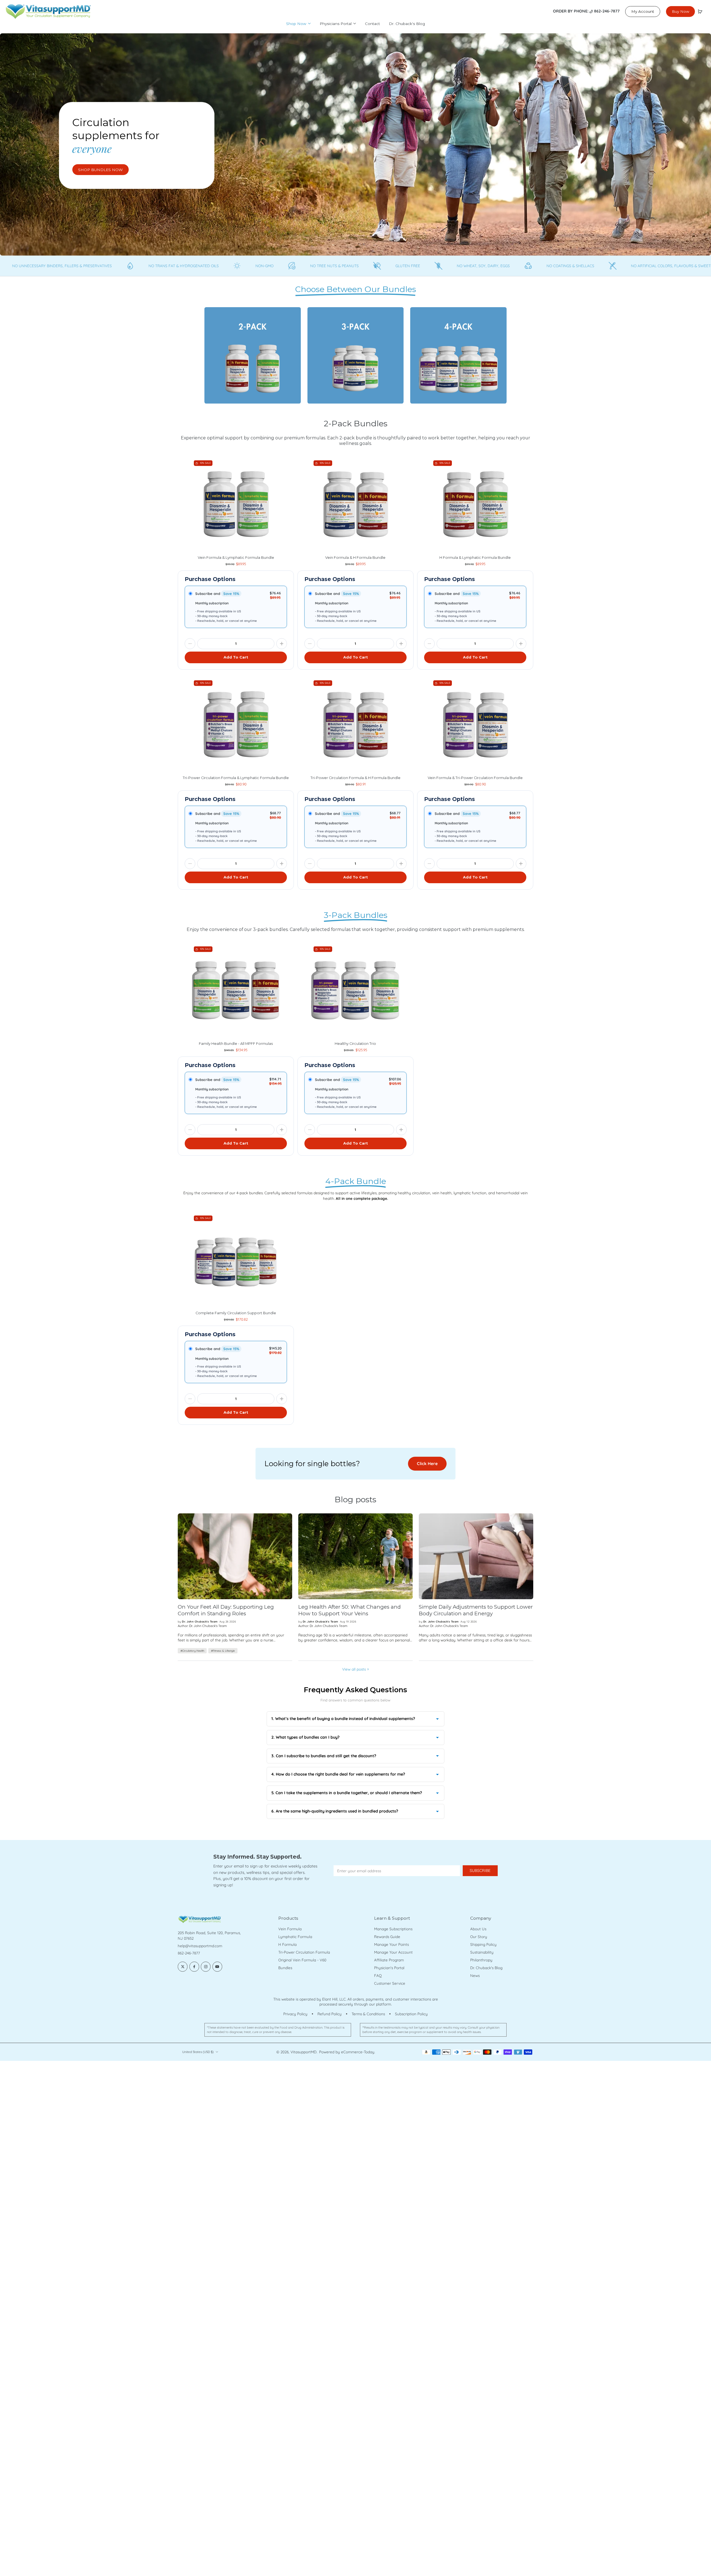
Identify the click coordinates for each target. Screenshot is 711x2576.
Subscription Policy (411, 2014)
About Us (478, 1929)
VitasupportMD (304, 2052)
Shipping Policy (483, 1944)
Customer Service (390, 1983)
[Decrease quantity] (190, 644)
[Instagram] (206, 1967)
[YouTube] (217, 1967)
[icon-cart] (700, 11)
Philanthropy (481, 1960)
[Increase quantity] (282, 644)
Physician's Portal (389, 1968)
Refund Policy (330, 2014)
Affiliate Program (389, 1960)
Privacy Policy (295, 2014)
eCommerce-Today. (358, 2052)
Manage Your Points (391, 1944)
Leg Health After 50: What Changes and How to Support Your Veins (350, 1610)
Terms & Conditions (368, 2014)
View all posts (354, 1669)
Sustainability (482, 1952)
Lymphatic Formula (295, 1937)
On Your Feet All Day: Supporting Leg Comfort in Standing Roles (226, 1610)
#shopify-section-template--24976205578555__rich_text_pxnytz (56, 36)
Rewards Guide (387, 1937)
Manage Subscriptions (393, 1929)
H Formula (287, 1944)
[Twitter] (183, 1967)
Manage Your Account (393, 1952)
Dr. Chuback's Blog (486, 1968)
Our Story (479, 1937)
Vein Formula (290, 1929)
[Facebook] (194, 1967)
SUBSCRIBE (480, 1871)
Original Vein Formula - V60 (302, 1960)
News (475, 1976)
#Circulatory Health (192, 1651)
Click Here (427, 1464)
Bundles (285, 1968)
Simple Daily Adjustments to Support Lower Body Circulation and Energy (476, 1610)
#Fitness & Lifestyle (223, 1651)
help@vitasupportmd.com (200, 1946)
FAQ (378, 1976)
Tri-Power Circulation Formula (304, 1952)
